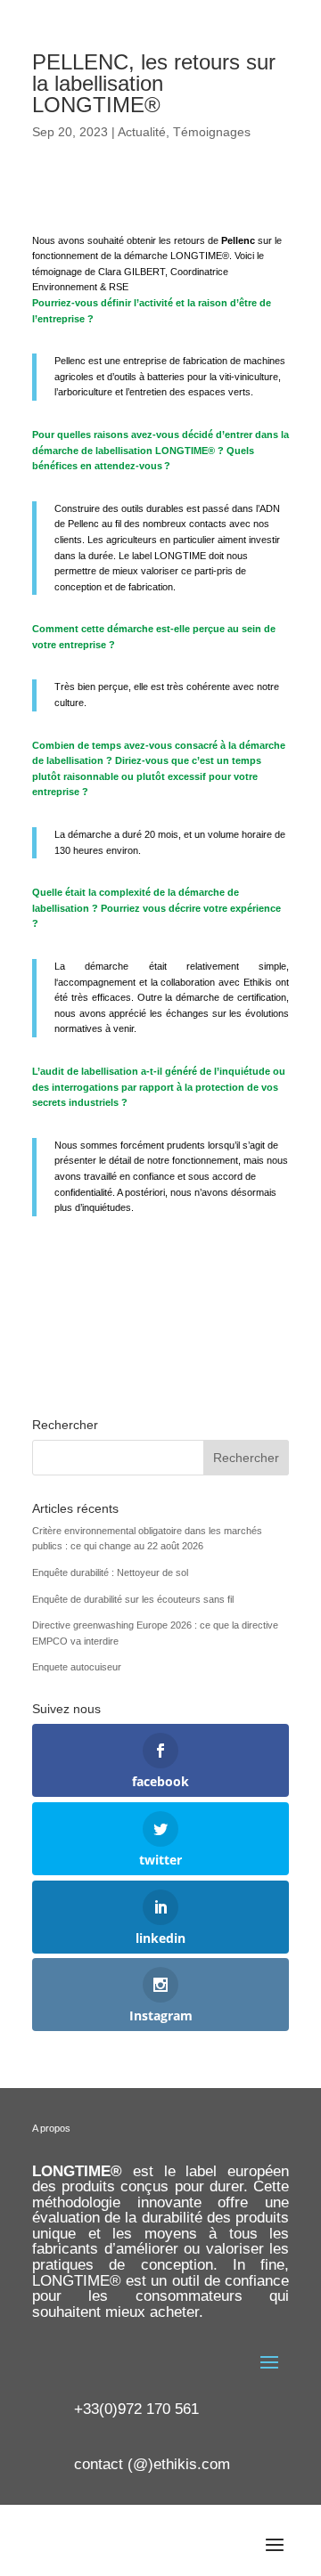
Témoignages (212, 132)
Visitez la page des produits (160, 1304)
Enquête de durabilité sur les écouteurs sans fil (133, 1599)
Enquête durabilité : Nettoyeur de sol (110, 1572)
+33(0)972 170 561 (136, 2409)
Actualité (142, 132)
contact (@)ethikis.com (152, 2464)
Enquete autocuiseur (77, 1667)
